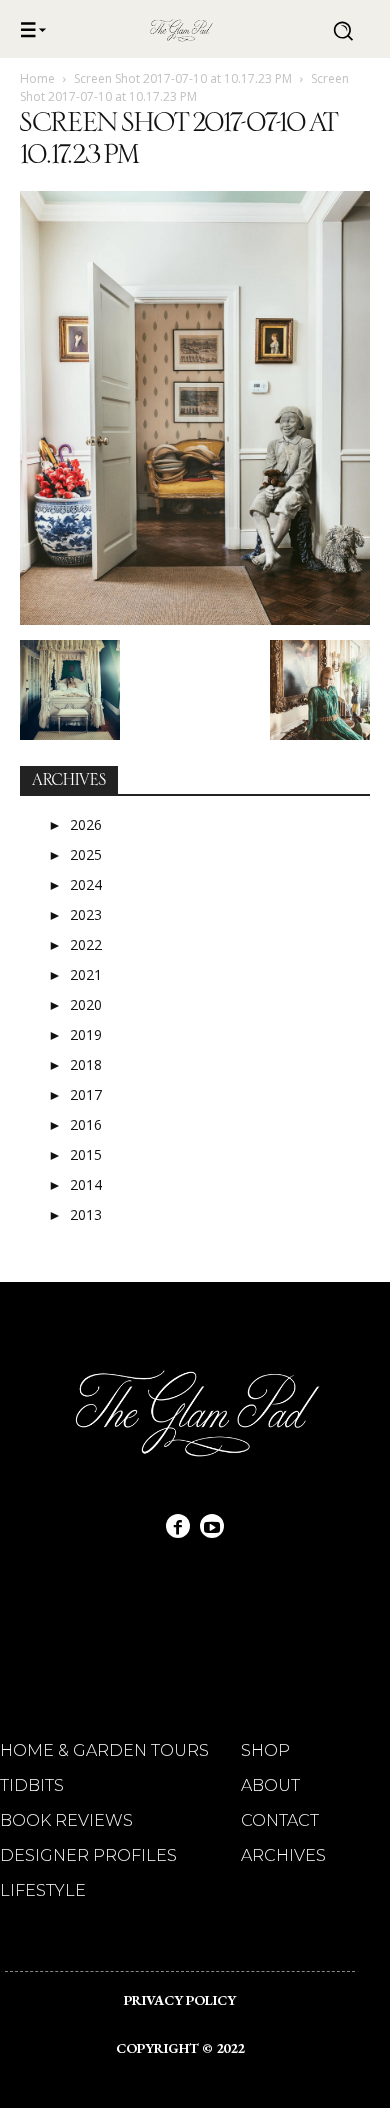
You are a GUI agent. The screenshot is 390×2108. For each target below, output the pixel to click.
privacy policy (180, 2000)
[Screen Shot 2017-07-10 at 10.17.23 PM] (195, 619)
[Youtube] (212, 1526)
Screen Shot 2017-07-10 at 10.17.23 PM (183, 78)
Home (37, 78)
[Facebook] (178, 1526)
